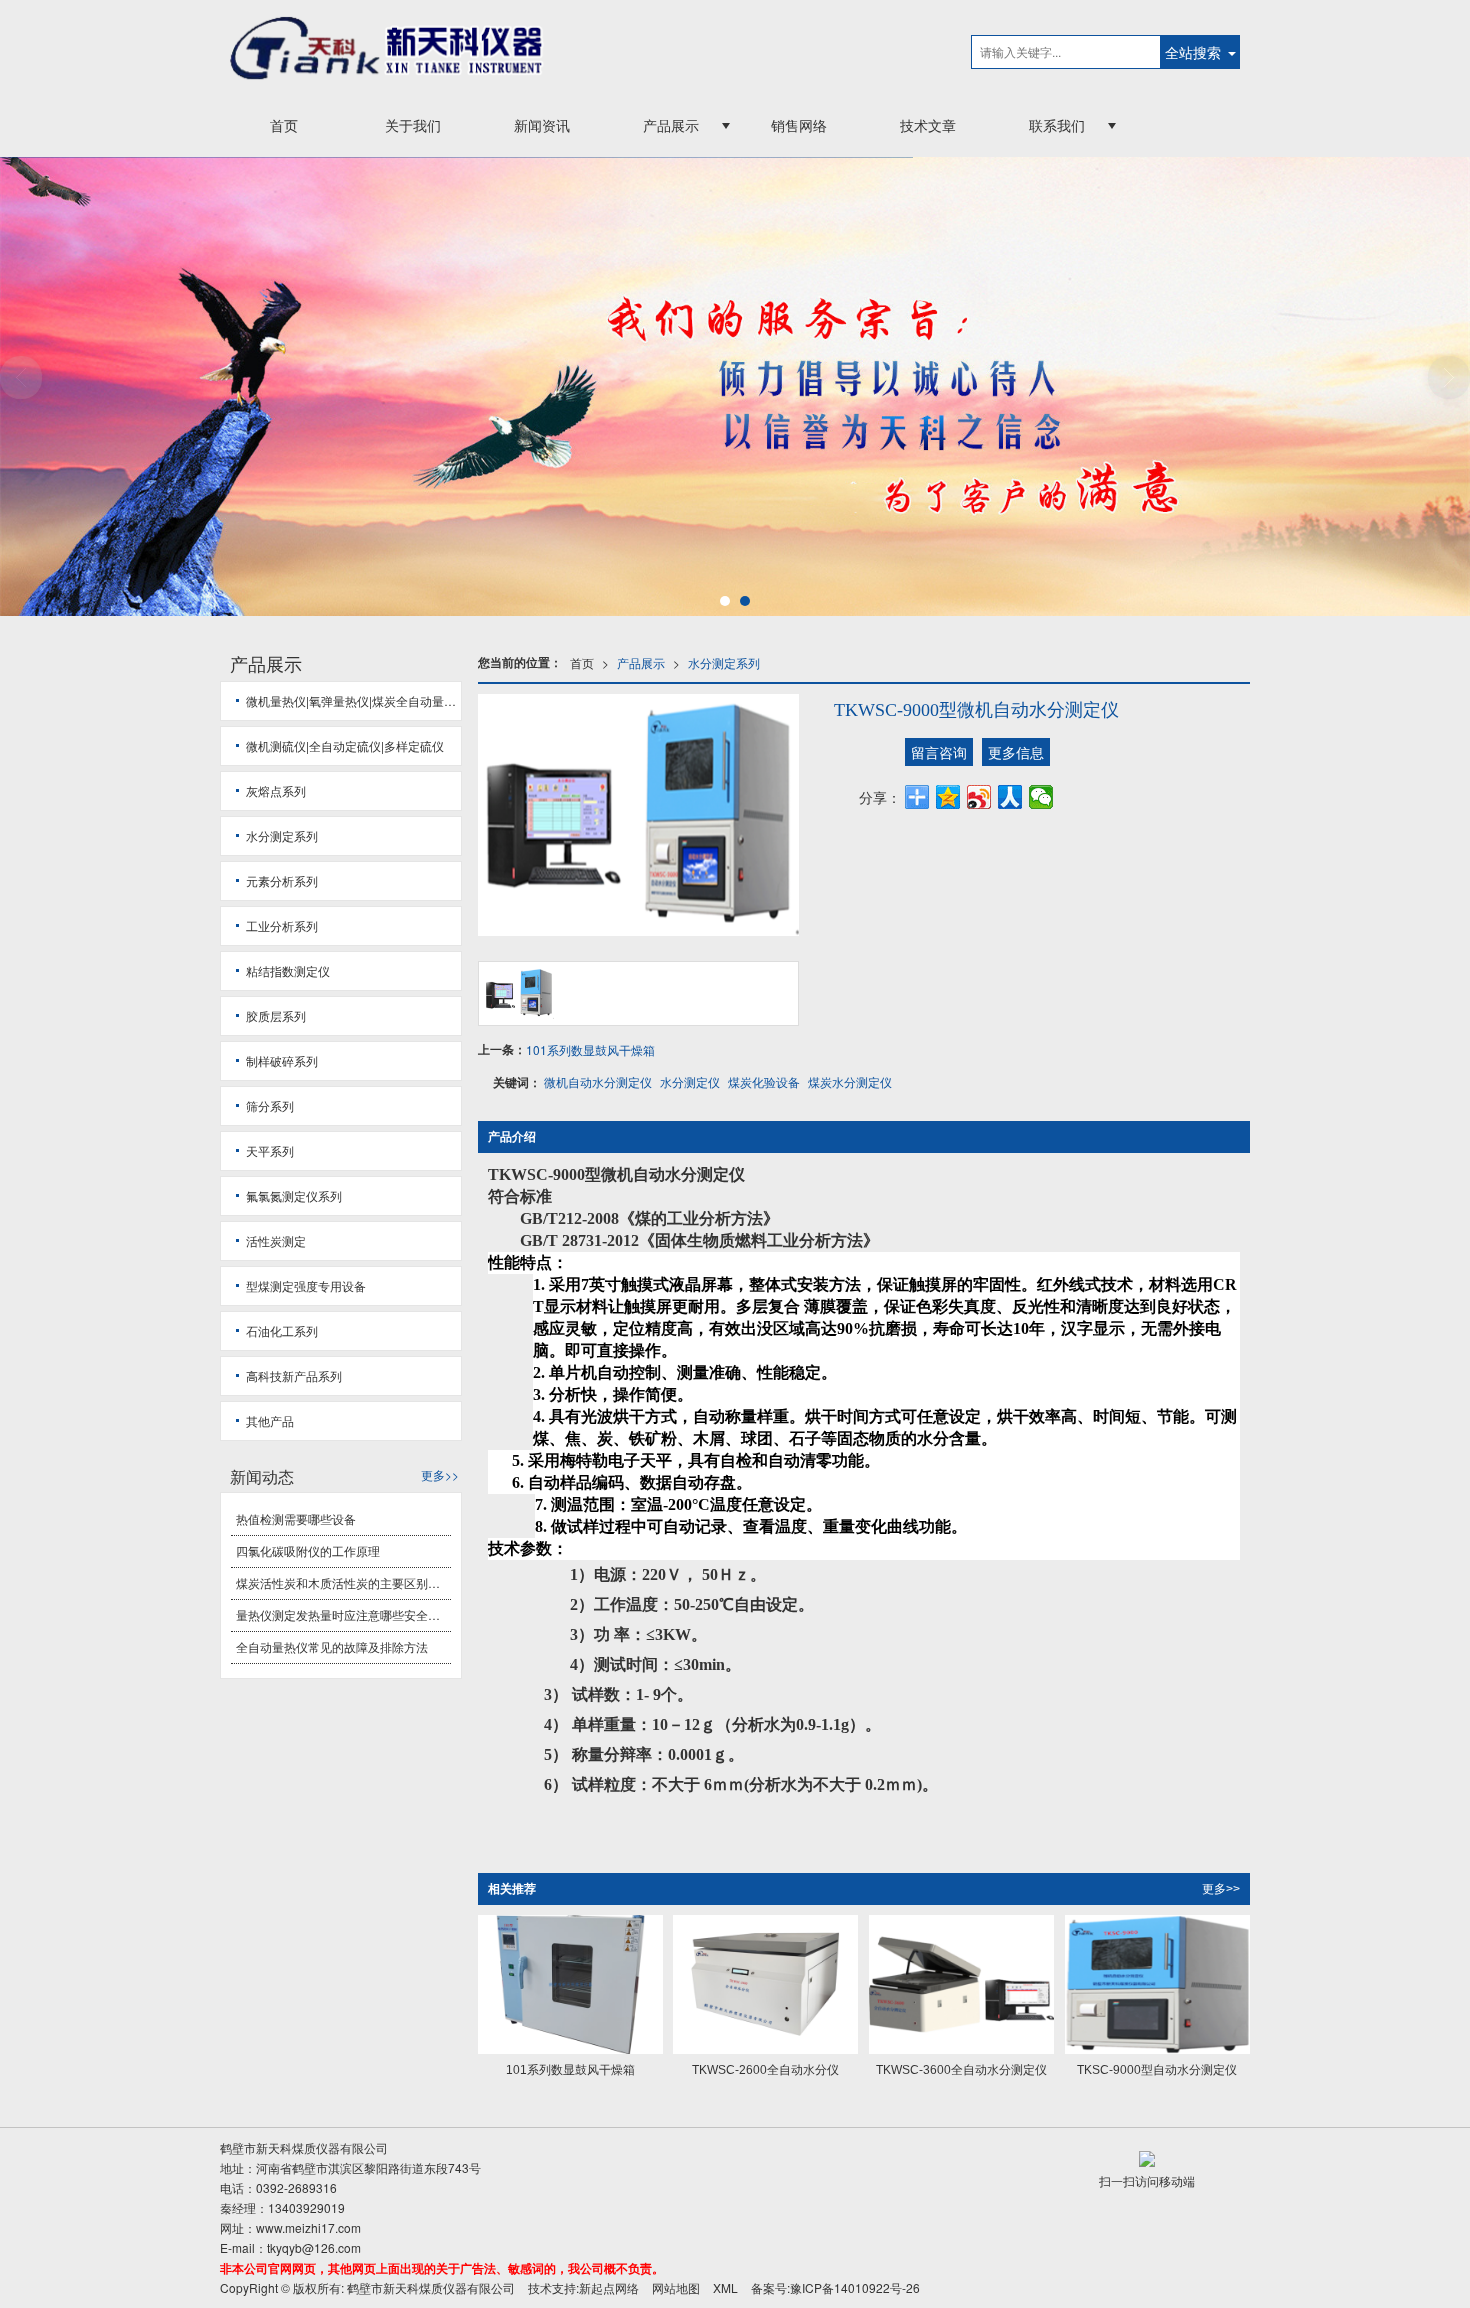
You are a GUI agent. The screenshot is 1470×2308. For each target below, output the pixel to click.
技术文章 (928, 125)
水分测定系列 (724, 662)
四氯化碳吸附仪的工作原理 (308, 1550)
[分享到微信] (1041, 797)
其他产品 (270, 1420)
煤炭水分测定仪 (850, 1081)
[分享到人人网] (1010, 797)
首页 (284, 125)
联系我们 (1057, 125)
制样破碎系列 (282, 1060)
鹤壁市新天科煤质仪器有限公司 (431, 2287)
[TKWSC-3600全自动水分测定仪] (961, 1984)
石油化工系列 (282, 1330)
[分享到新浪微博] (979, 797)
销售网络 (799, 125)
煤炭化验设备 (764, 1081)
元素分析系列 (282, 880)
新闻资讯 (542, 125)
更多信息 (1016, 752)
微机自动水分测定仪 (598, 1081)
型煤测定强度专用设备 (306, 1285)
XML (725, 2287)
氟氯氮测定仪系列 (294, 1195)
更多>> (1221, 1889)
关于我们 (413, 125)
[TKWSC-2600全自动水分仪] (765, 1984)
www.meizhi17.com (308, 2227)
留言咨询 (939, 752)
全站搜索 (1193, 52)
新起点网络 (609, 2287)
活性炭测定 (276, 1240)
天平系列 (270, 1150)
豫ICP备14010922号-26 (855, 2287)
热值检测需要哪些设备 (296, 1518)
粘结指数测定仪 (288, 970)
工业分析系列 (282, 925)
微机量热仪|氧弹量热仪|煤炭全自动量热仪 (353, 700)
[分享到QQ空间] (948, 797)
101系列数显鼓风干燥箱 (590, 1049)
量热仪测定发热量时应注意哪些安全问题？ (343, 1614)
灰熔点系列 (276, 790)
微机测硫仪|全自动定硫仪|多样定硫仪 (345, 745)
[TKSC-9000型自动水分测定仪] (1157, 1984)
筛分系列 (270, 1105)
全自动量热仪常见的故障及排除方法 (332, 1646)
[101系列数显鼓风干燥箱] (570, 1984)
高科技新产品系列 (294, 1375)
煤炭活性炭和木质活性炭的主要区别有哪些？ (343, 1582)
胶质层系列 (276, 1015)
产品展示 (671, 125)
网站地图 (676, 2287)
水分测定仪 (690, 1081)
